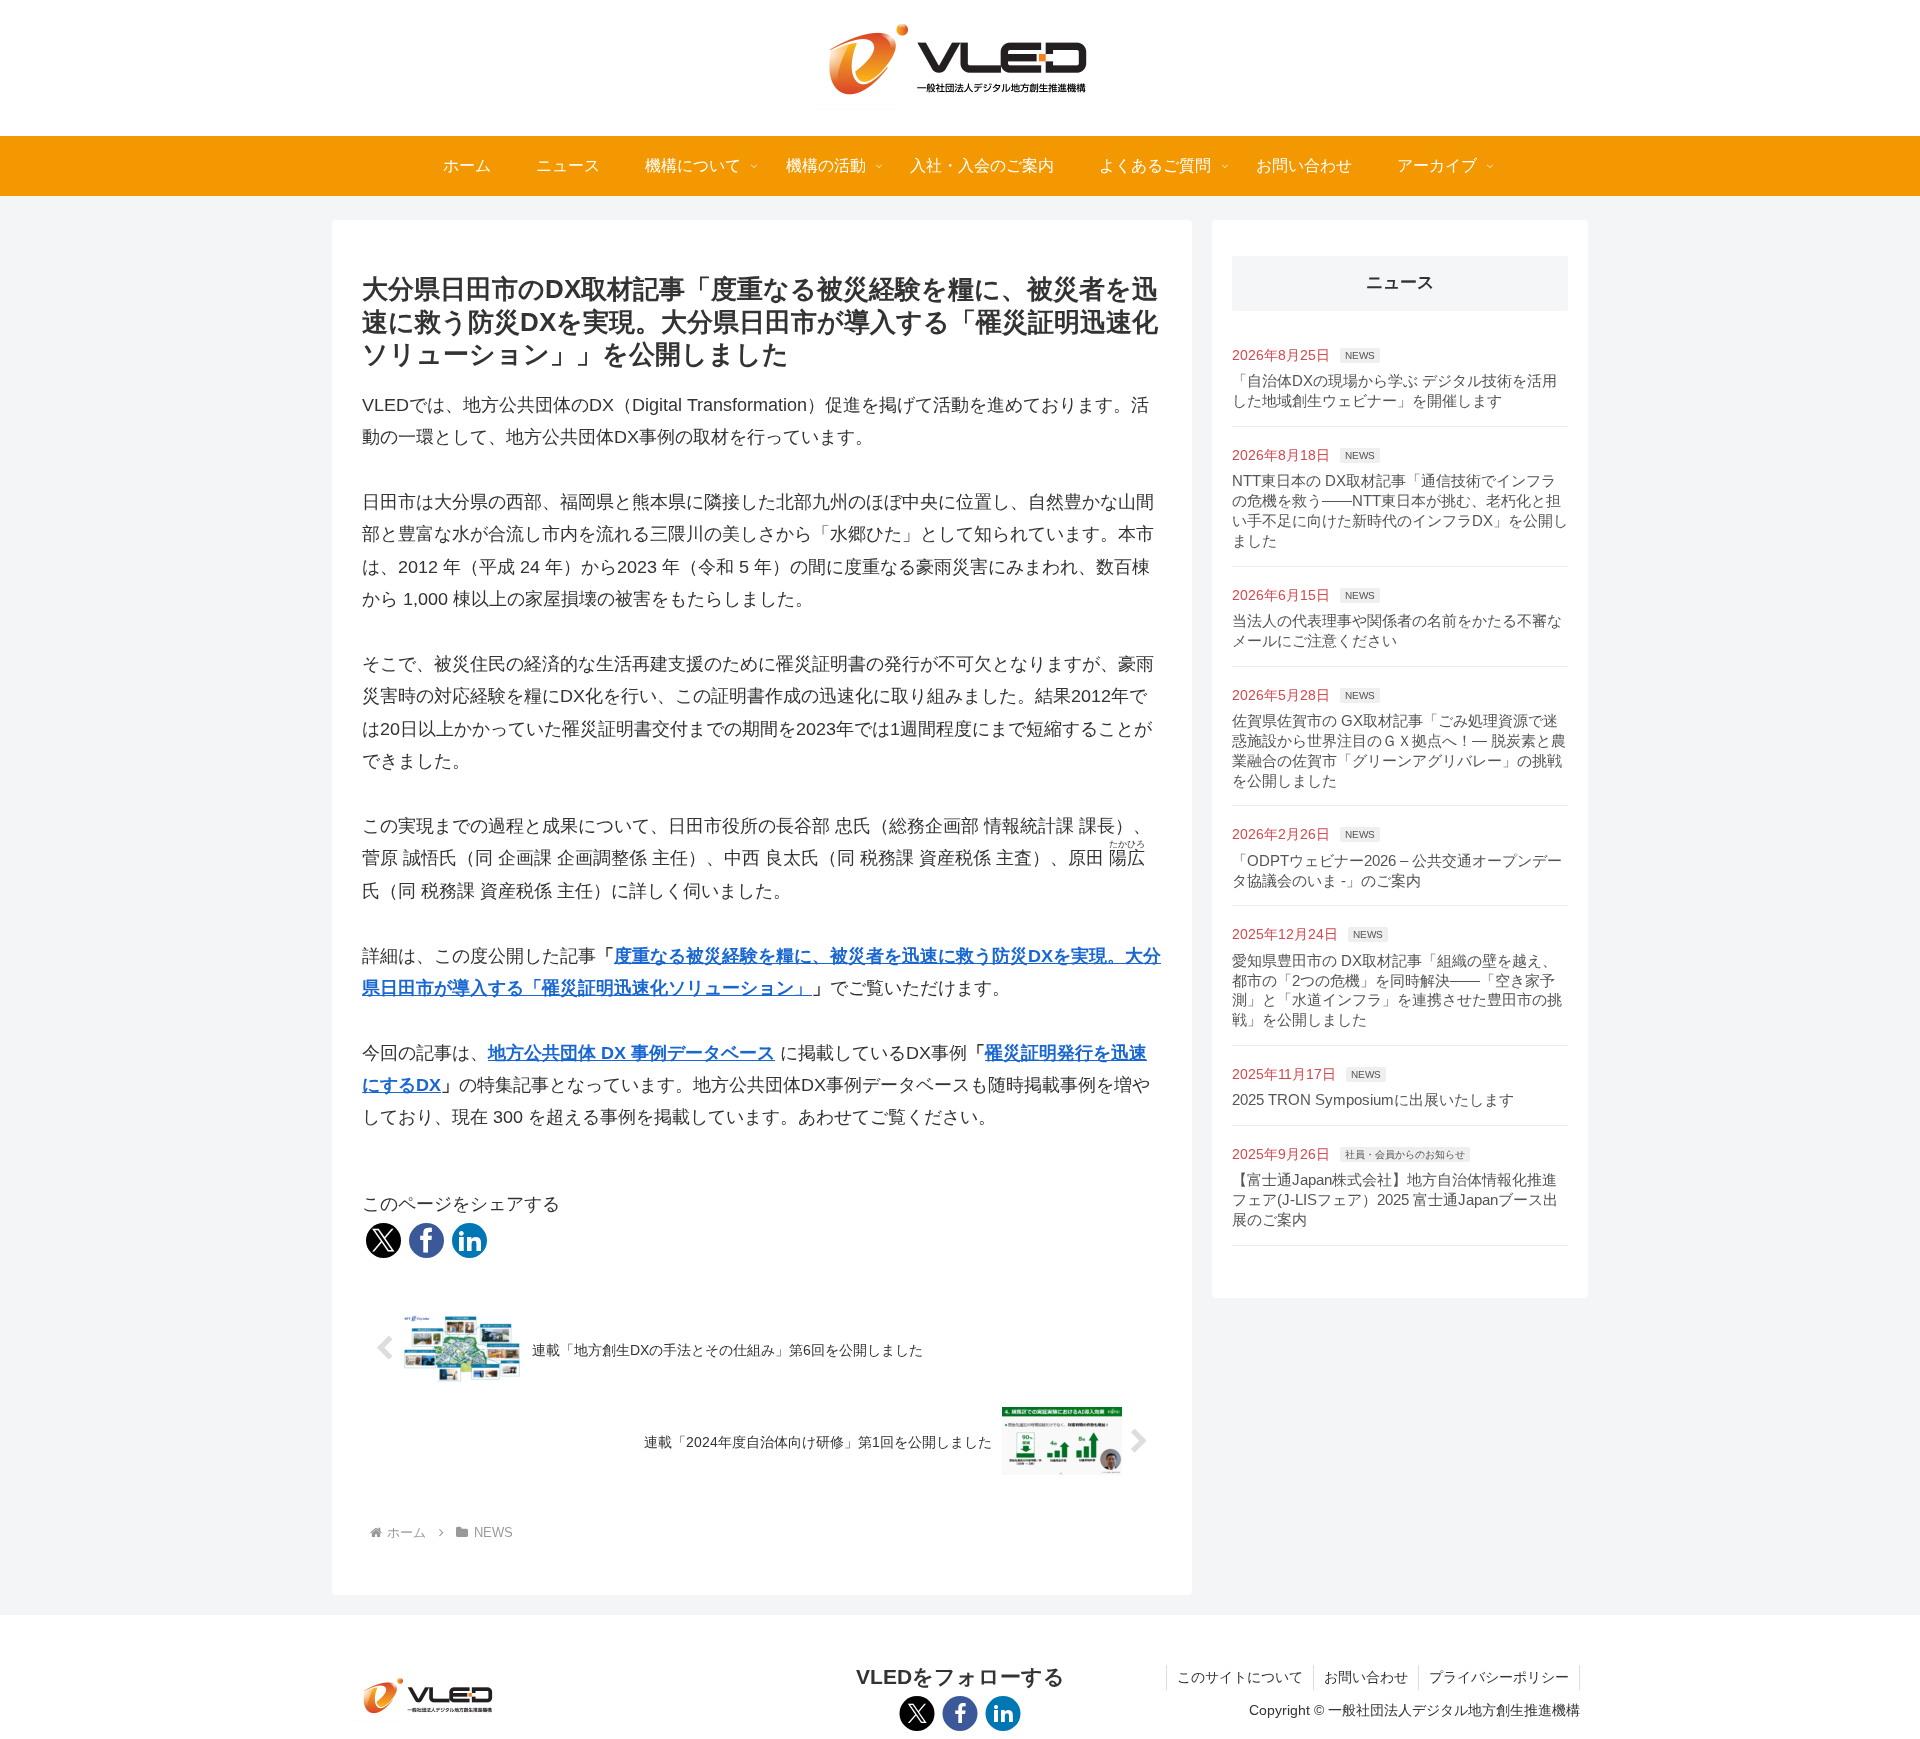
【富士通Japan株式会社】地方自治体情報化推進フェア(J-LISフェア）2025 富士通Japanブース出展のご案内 (1395, 1199)
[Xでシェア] (383, 1240)
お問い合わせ (1366, 1677)
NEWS (1360, 355)
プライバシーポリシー (1499, 1677)
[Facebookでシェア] (426, 1240)
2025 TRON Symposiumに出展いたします (1373, 1099)
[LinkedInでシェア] (469, 1240)
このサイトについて (1240, 1677)
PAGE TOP (1860, 1671)
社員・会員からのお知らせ (1405, 1154)
